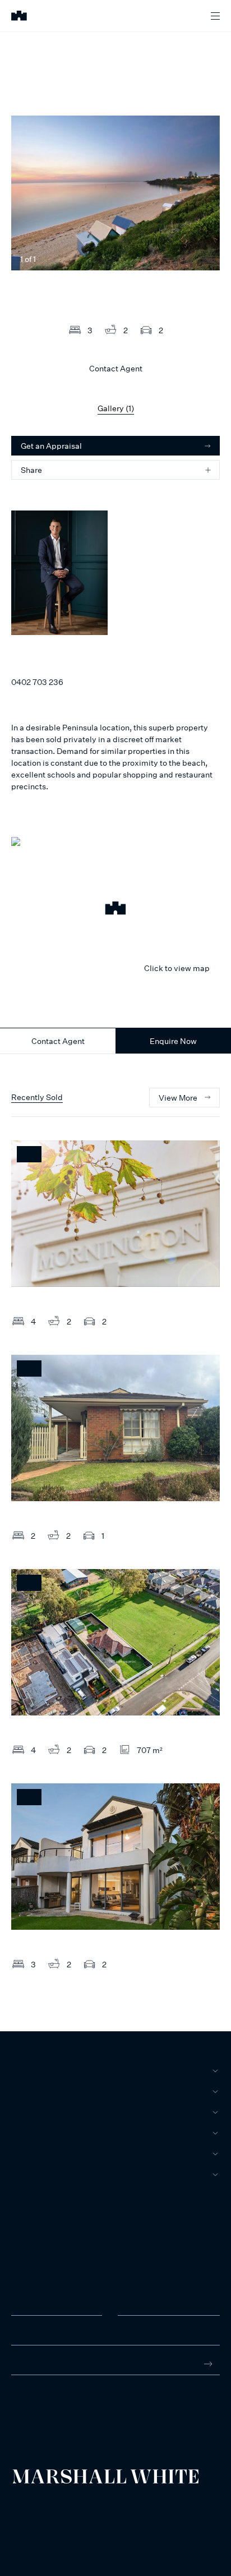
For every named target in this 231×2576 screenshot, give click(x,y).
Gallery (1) (116, 408)
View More (178, 1098)
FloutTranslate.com (77, 2531)
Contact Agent (58, 1041)
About (25, 2174)
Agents (27, 2154)
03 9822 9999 (36, 2407)
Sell (21, 2091)
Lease (24, 2112)
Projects (32, 2133)
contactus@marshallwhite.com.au (71, 2418)
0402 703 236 (37, 682)
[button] (115, 910)
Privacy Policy (29, 2516)
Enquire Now (173, 1041)
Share (31, 470)
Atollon (141, 2516)
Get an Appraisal (51, 446)
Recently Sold (37, 1097)
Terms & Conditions (36, 2507)
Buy (19, 2071)
